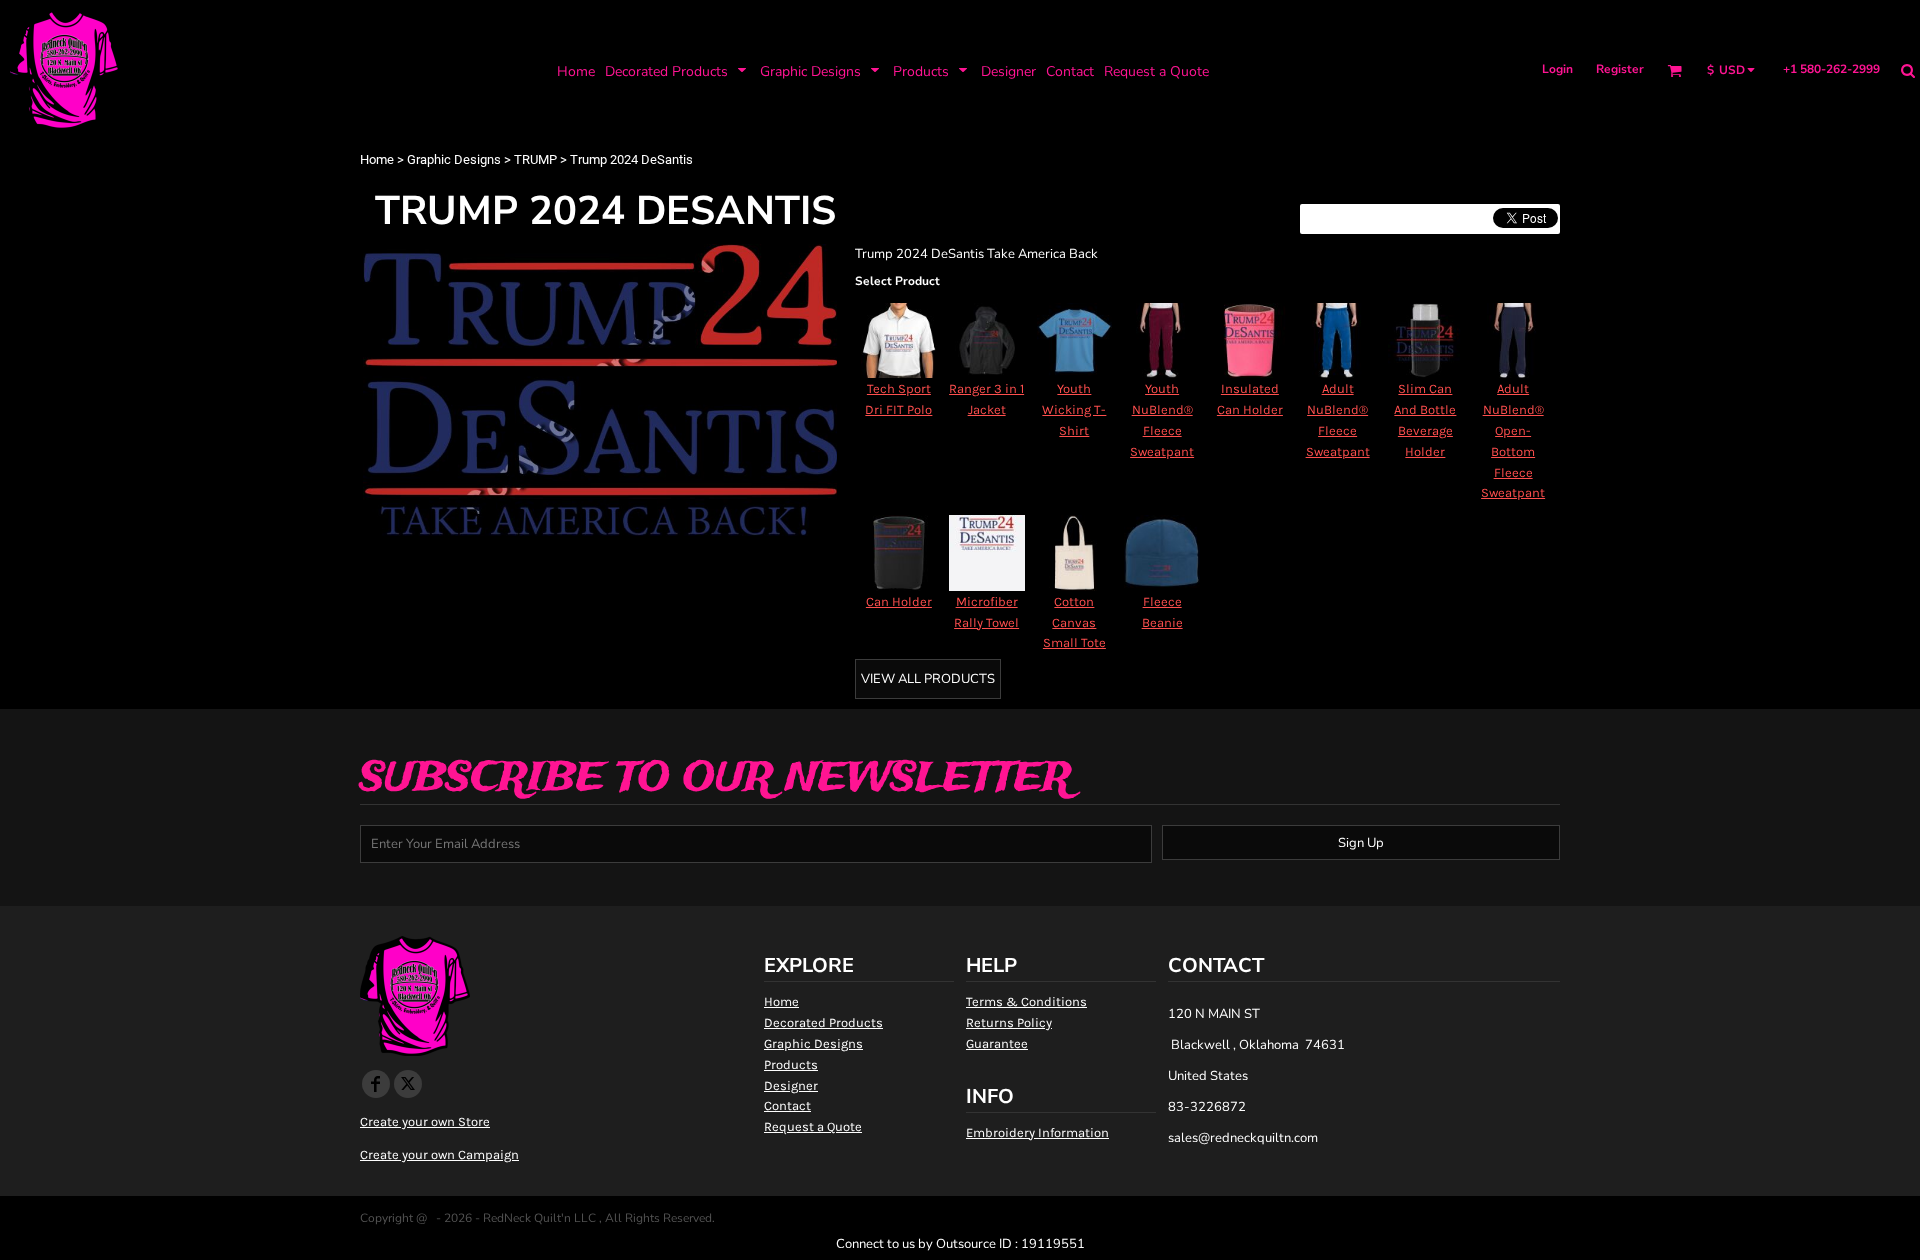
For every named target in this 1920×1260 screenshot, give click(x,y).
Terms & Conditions (1026, 1001)
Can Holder (899, 601)
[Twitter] (408, 1084)
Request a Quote (813, 1126)
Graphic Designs (454, 159)
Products (791, 1064)
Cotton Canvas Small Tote (1074, 622)
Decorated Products (823, 1022)
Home (377, 159)
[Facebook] (376, 1084)
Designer (791, 1085)
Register (1620, 69)
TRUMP (535, 159)
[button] (677, 70)
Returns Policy (1009, 1022)
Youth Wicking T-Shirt (1074, 409)
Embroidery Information (1037, 1132)
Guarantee (997, 1043)
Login (1557, 69)
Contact (787, 1105)
